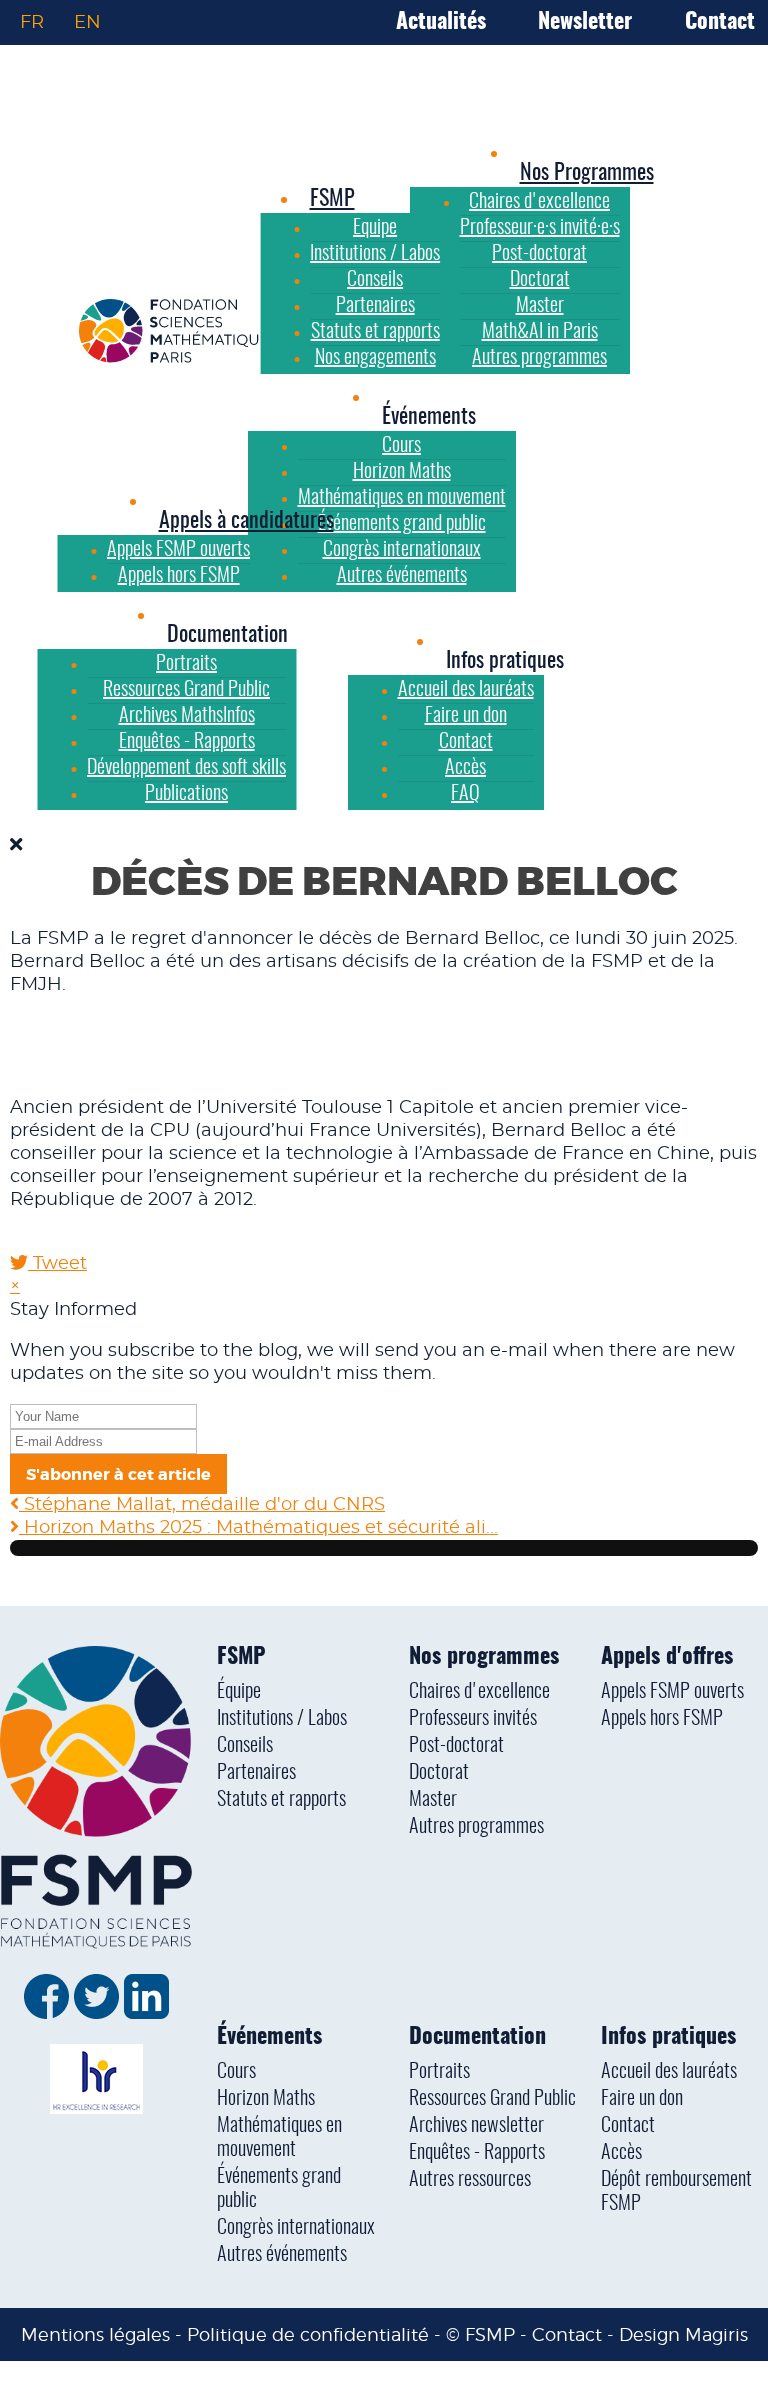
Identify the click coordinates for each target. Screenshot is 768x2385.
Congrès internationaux (296, 2228)
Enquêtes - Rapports (477, 2153)
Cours (236, 2072)
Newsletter (585, 22)
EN (87, 22)
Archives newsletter (476, 2126)
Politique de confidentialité (308, 2334)
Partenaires (256, 1773)
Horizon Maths (266, 2099)
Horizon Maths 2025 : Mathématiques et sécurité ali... (258, 1528)
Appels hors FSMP (662, 1719)
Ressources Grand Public (492, 2099)
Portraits (439, 2072)
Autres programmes (476, 1827)
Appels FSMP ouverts (672, 1692)
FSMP (241, 1657)
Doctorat (439, 1773)
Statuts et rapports (281, 1800)
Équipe (239, 1692)
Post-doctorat (456, 1746)
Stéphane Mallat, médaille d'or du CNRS (202, 1505)
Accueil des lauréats (669, 2072)
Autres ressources (470, 2180)
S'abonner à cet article (118, 1474)
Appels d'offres (667, 1657)
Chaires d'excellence (479, 1692)
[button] (429, 417)
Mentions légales (95, 2334)
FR (32, 22)
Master (433, 1800)
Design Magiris (683, 2334)
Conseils (245, 1746)
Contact (720, 22)
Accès (621, 2153)
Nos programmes (484, 1657)
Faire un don (642, 2099)
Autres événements (282, 2255)
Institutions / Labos (282, 1719)
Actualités (441, 22)
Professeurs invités (473, 1719)
